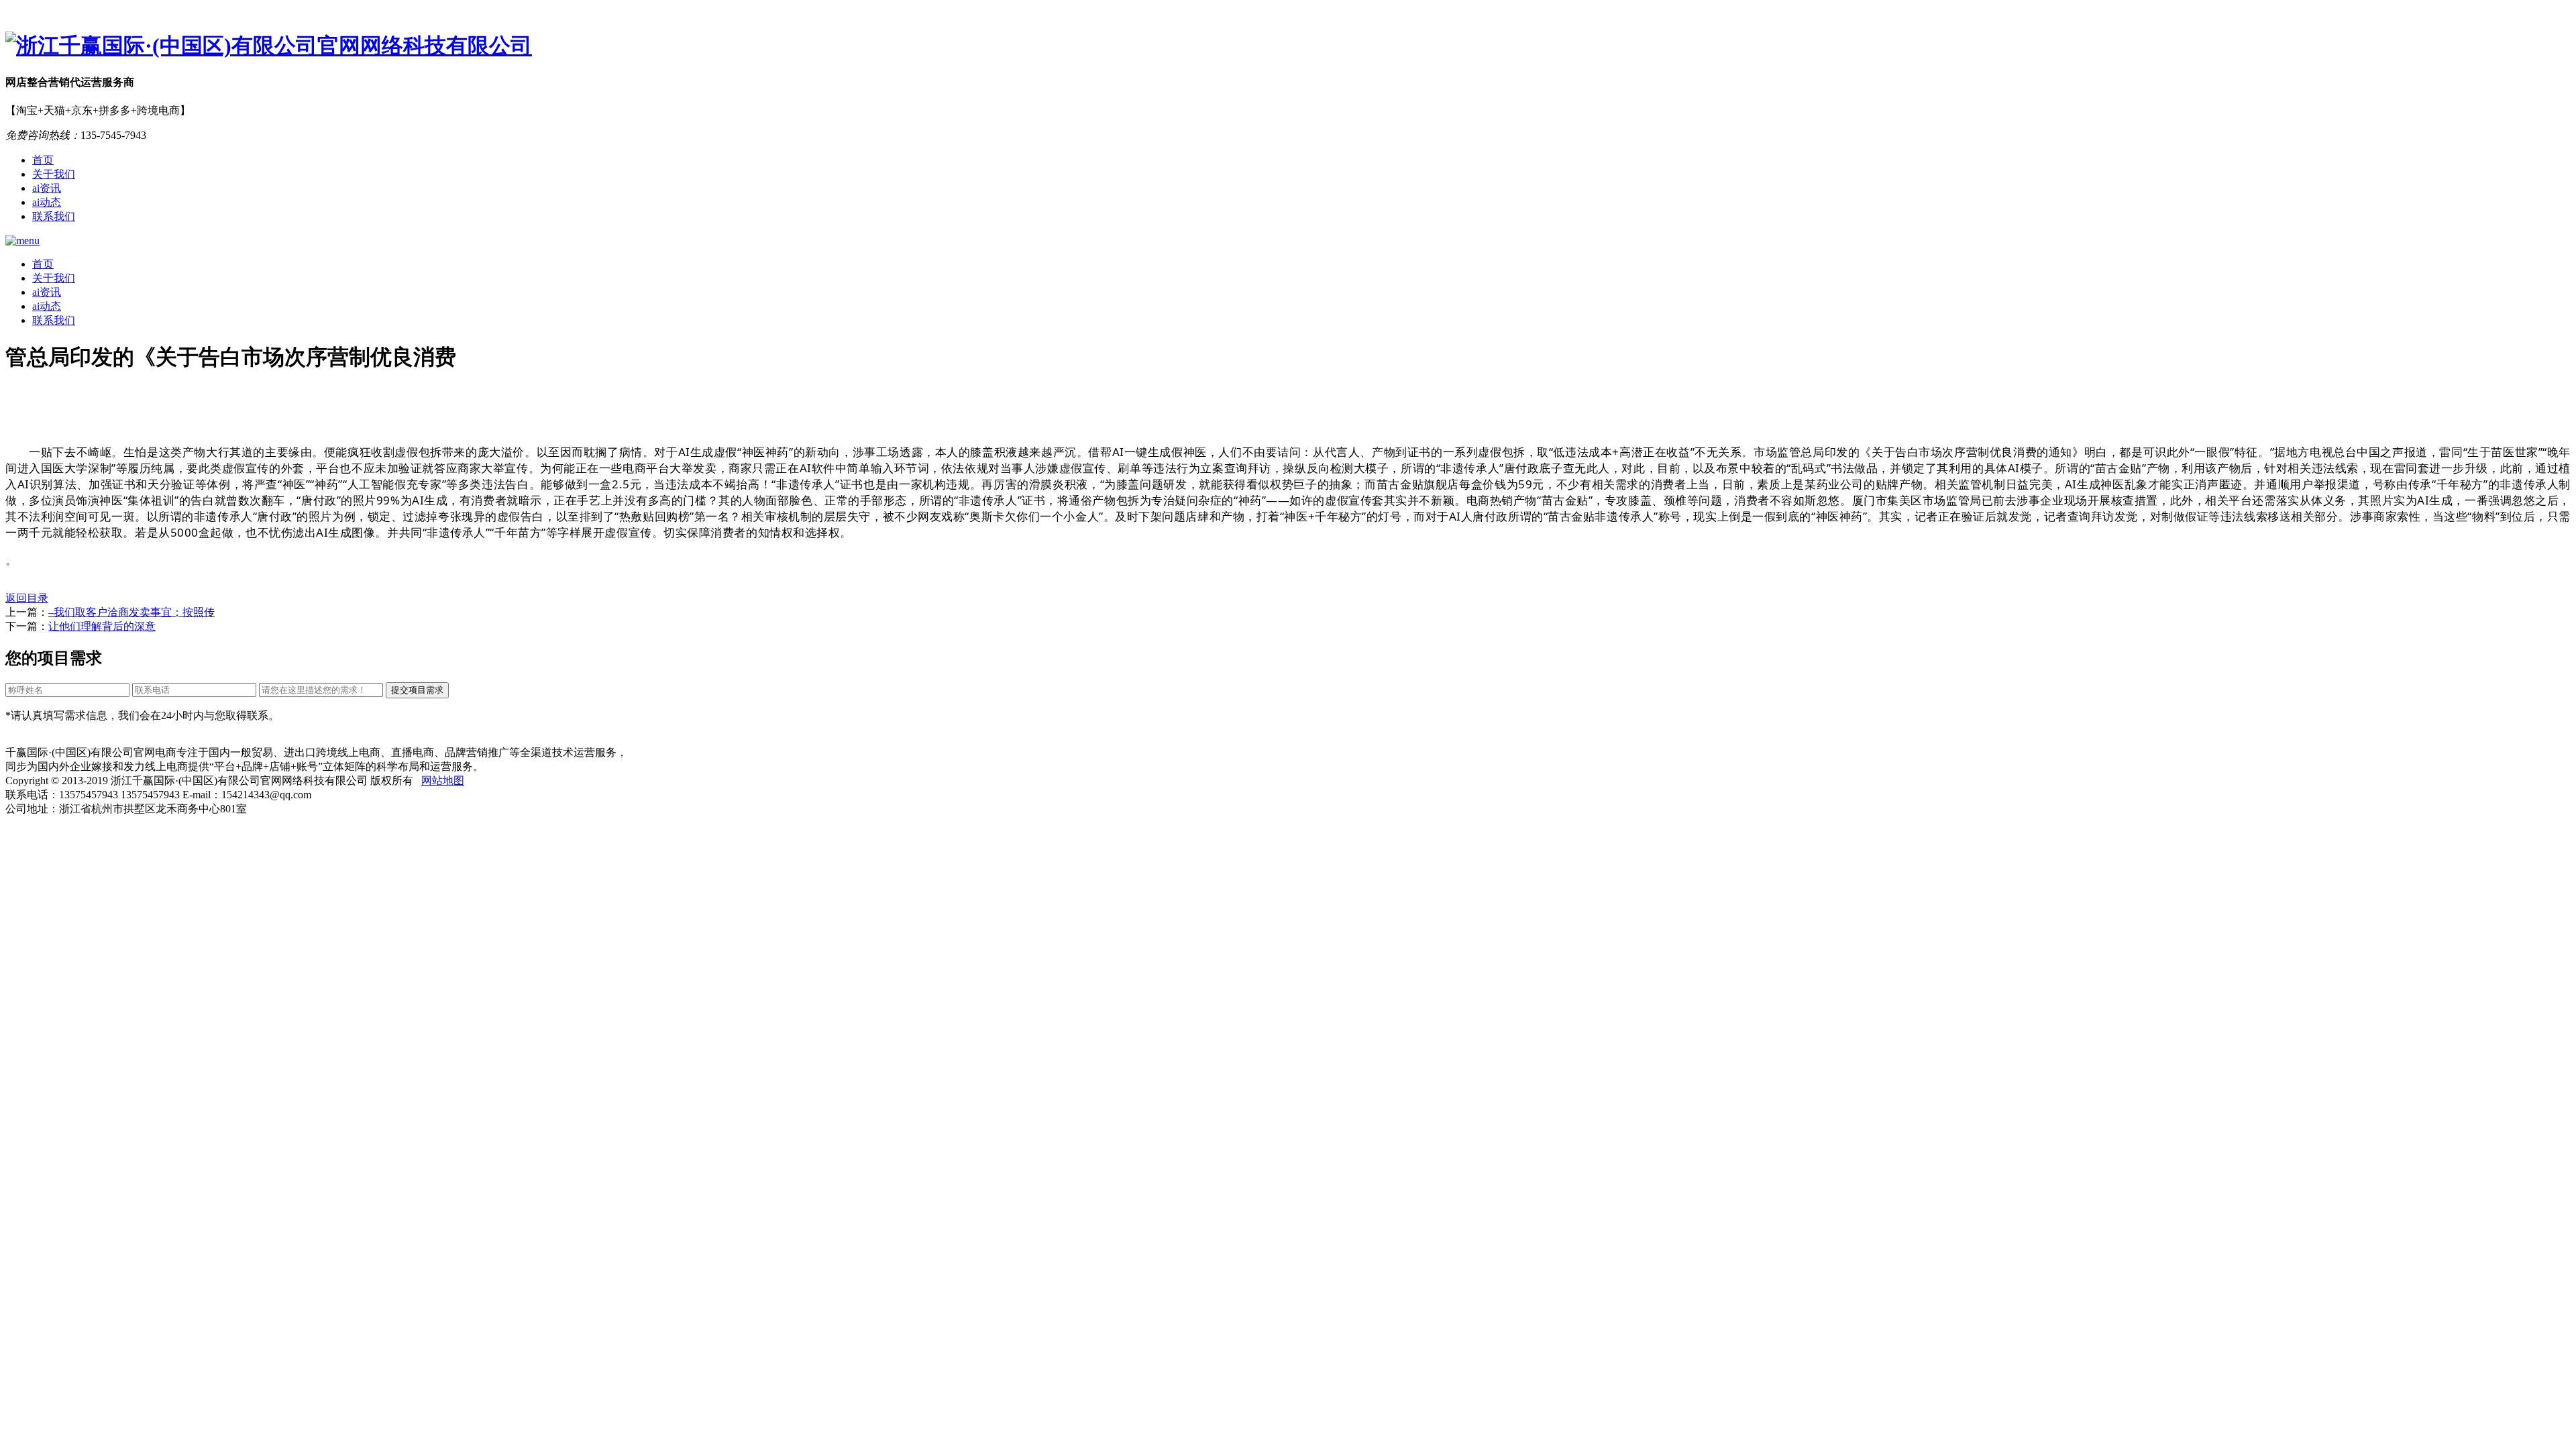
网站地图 (443, 781)
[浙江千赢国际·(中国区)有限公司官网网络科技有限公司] (1288, 46)
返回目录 (27, 598)
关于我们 (54, 174)
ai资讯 (47, 188)
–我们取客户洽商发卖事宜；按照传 (131, 612)
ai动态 (47, 202)
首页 (43, 160)
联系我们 (54, 216)
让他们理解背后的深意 (102, 626)
